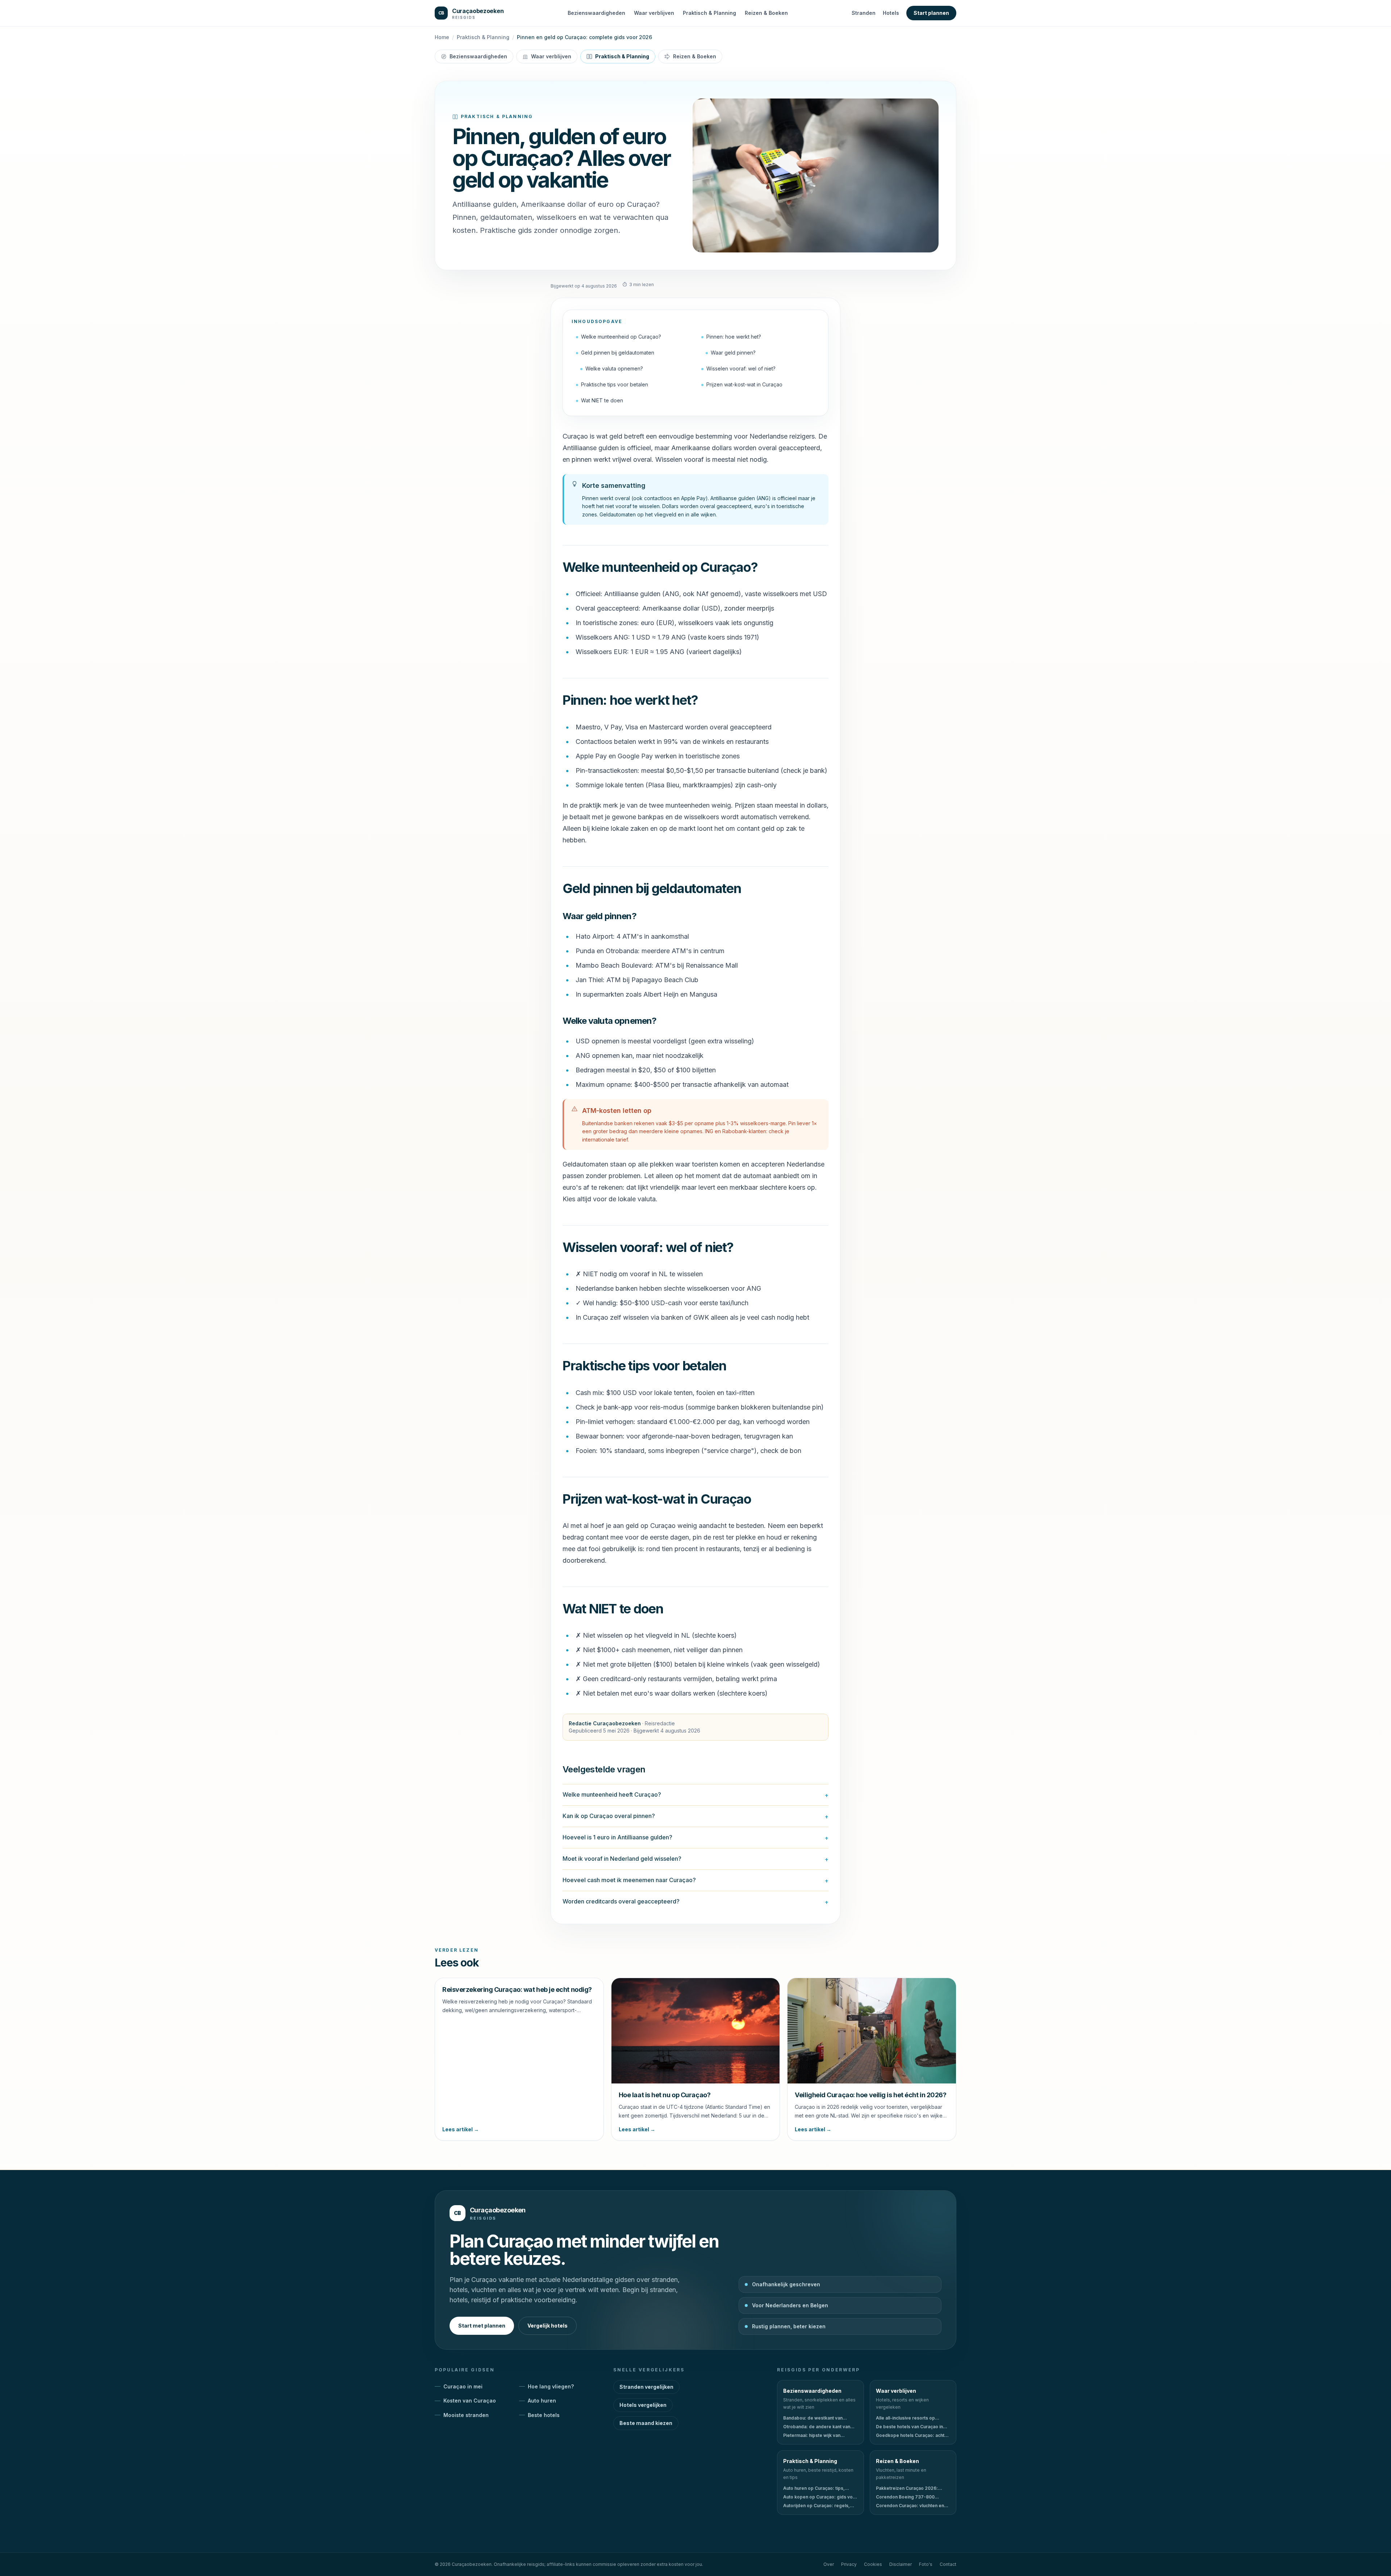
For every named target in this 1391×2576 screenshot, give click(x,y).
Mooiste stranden (466, 2415)
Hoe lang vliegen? (551, 2386)
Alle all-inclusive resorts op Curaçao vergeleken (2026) (906, 2418)
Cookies (873, 2564)
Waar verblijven (654, 13)
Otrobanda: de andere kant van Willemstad (817, 2427)
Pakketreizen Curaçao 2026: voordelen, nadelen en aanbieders (907, 2488)
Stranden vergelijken (646, 2387)
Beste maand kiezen (646, 2423)
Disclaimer (901, 2564)
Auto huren (542, 2401)
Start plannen (931, 13)
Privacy (849, 2564)
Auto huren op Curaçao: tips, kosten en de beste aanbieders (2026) (817, 2488)
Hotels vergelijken (643, 2405)
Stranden (864, 13)
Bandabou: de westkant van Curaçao (813, 2418)
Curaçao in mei (463, 2386)
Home (442, 37)
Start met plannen (482, 2326)
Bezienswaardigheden (596, 13)
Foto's (926, 2564)
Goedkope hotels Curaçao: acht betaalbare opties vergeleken (910, 2435)
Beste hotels (544, 2415)
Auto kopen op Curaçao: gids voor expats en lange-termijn (820, 2497)
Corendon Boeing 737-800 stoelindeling (905, 2497)
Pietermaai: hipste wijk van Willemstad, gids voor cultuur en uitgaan (818, 2435)
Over (829, 2564)
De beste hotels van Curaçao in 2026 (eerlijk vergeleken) (909, 2427)
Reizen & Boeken (766, 13)
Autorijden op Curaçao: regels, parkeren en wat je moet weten (817, 2506)
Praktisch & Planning (709, 13)
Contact (948, 2564)
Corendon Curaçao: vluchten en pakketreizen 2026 (910, 2506)
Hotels (891, 13)
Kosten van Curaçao (470, 2401)
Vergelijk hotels (548, 2326)
